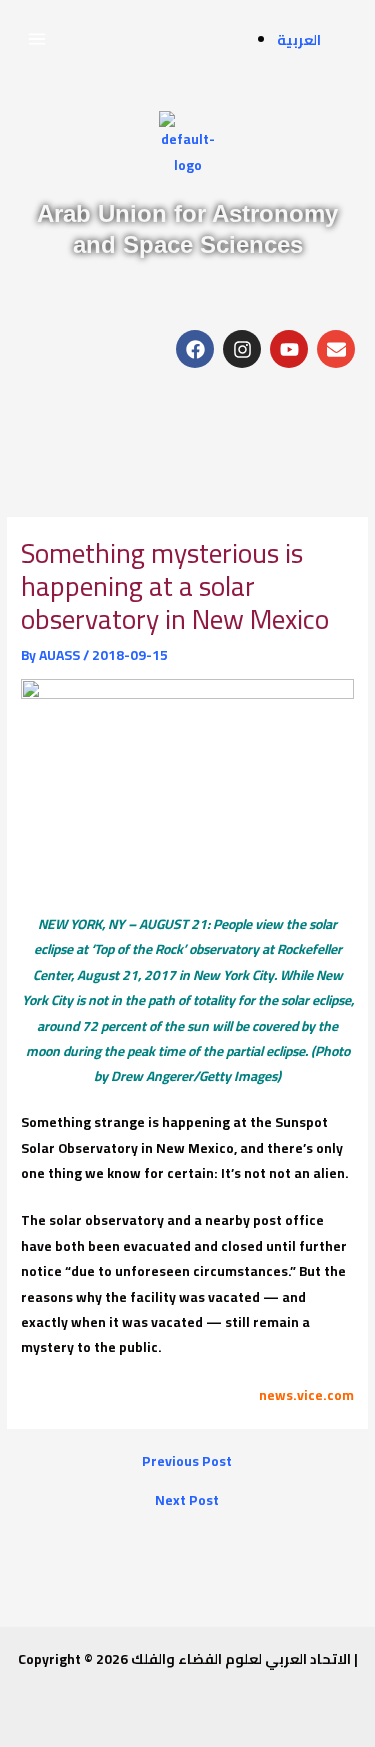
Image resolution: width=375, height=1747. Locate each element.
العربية (299, 40)
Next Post (187, 1501)
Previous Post (187, 1462)
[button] (36, 38)
